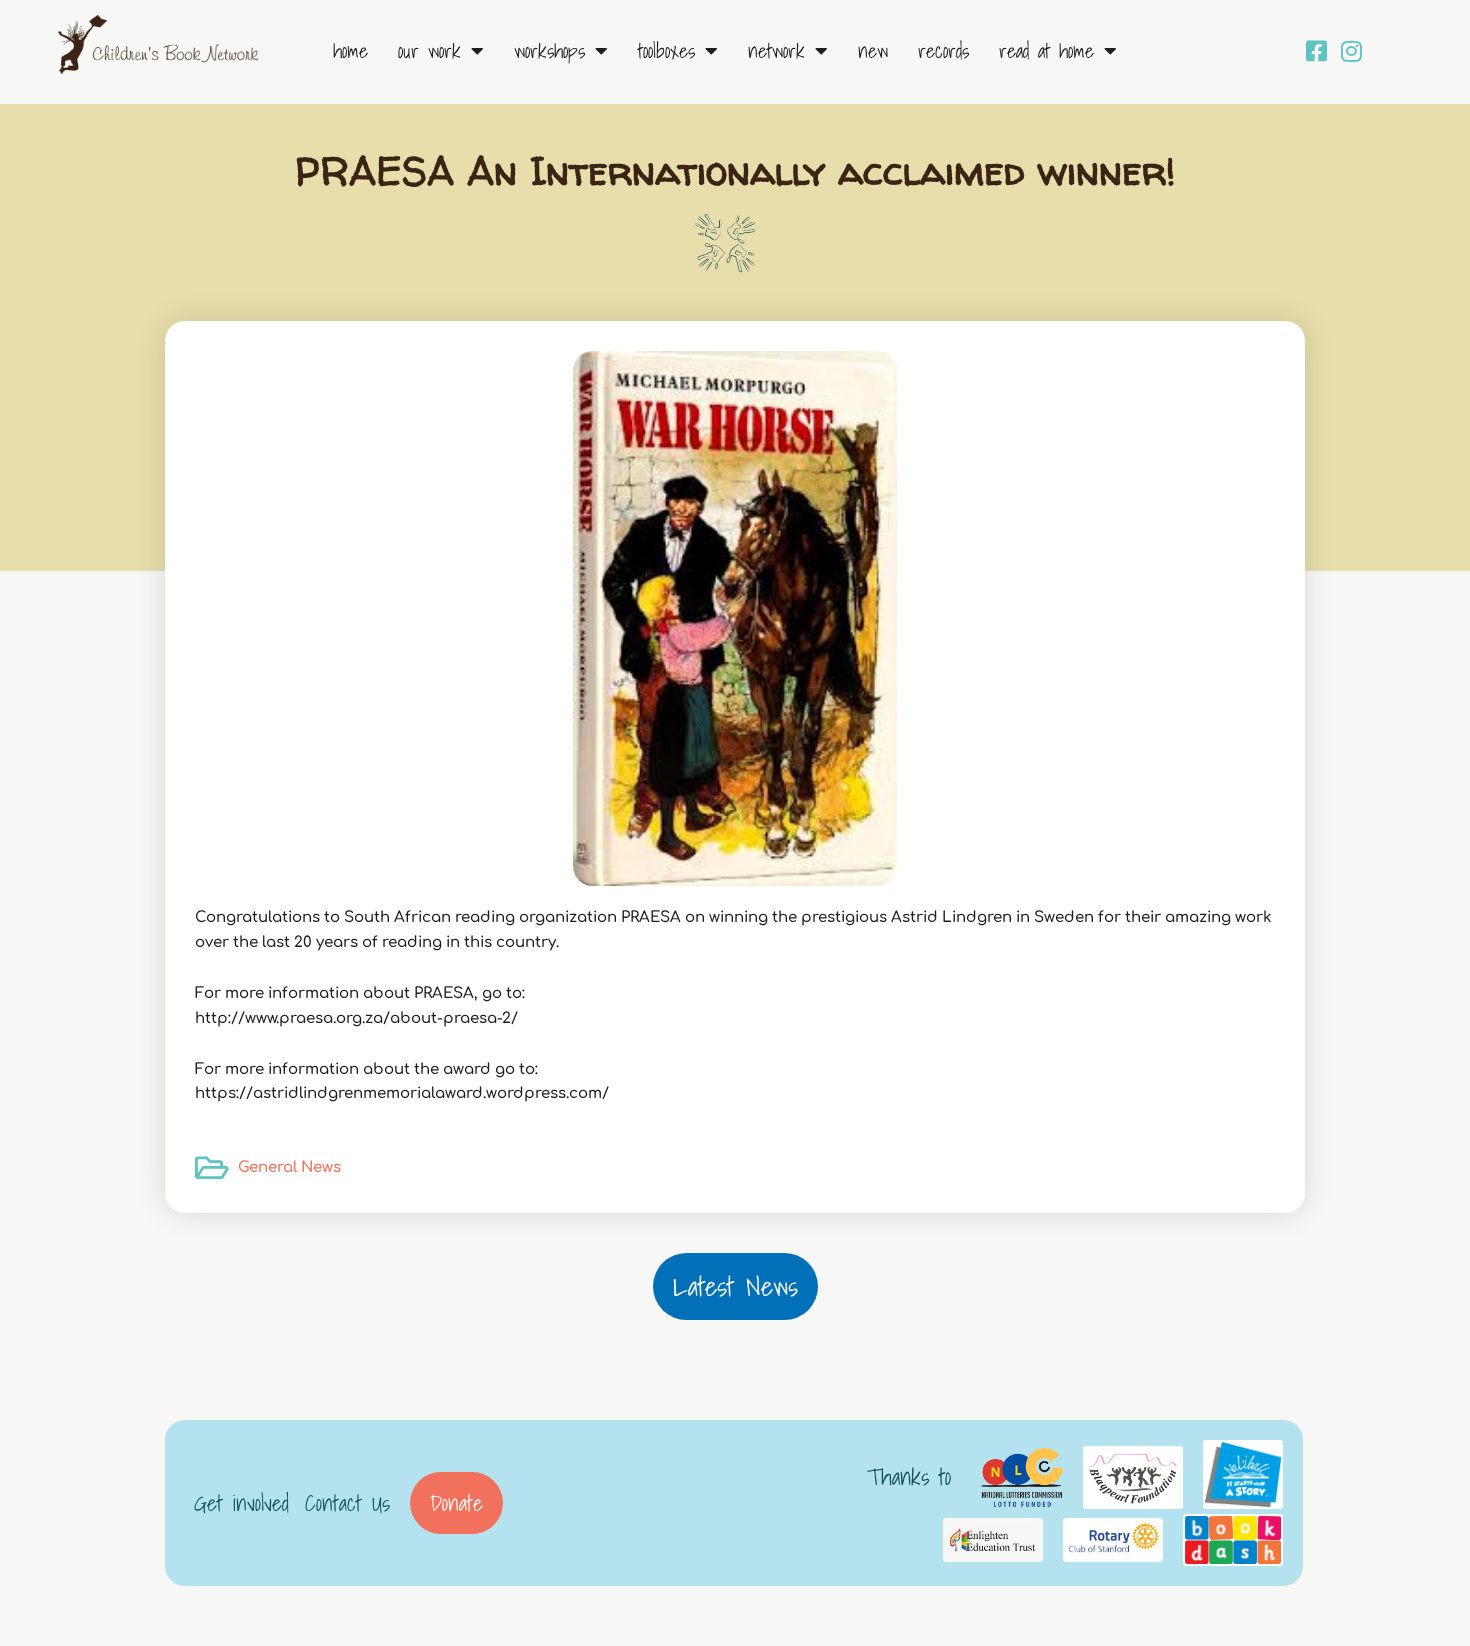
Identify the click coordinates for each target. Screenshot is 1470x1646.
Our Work (429, 51)
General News (289, 1167)
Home (350, 51)
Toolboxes (666, 51)
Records (943, 51)
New (873, 51)
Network (776, 51)
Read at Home (1046, 51)
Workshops (549, 51)
